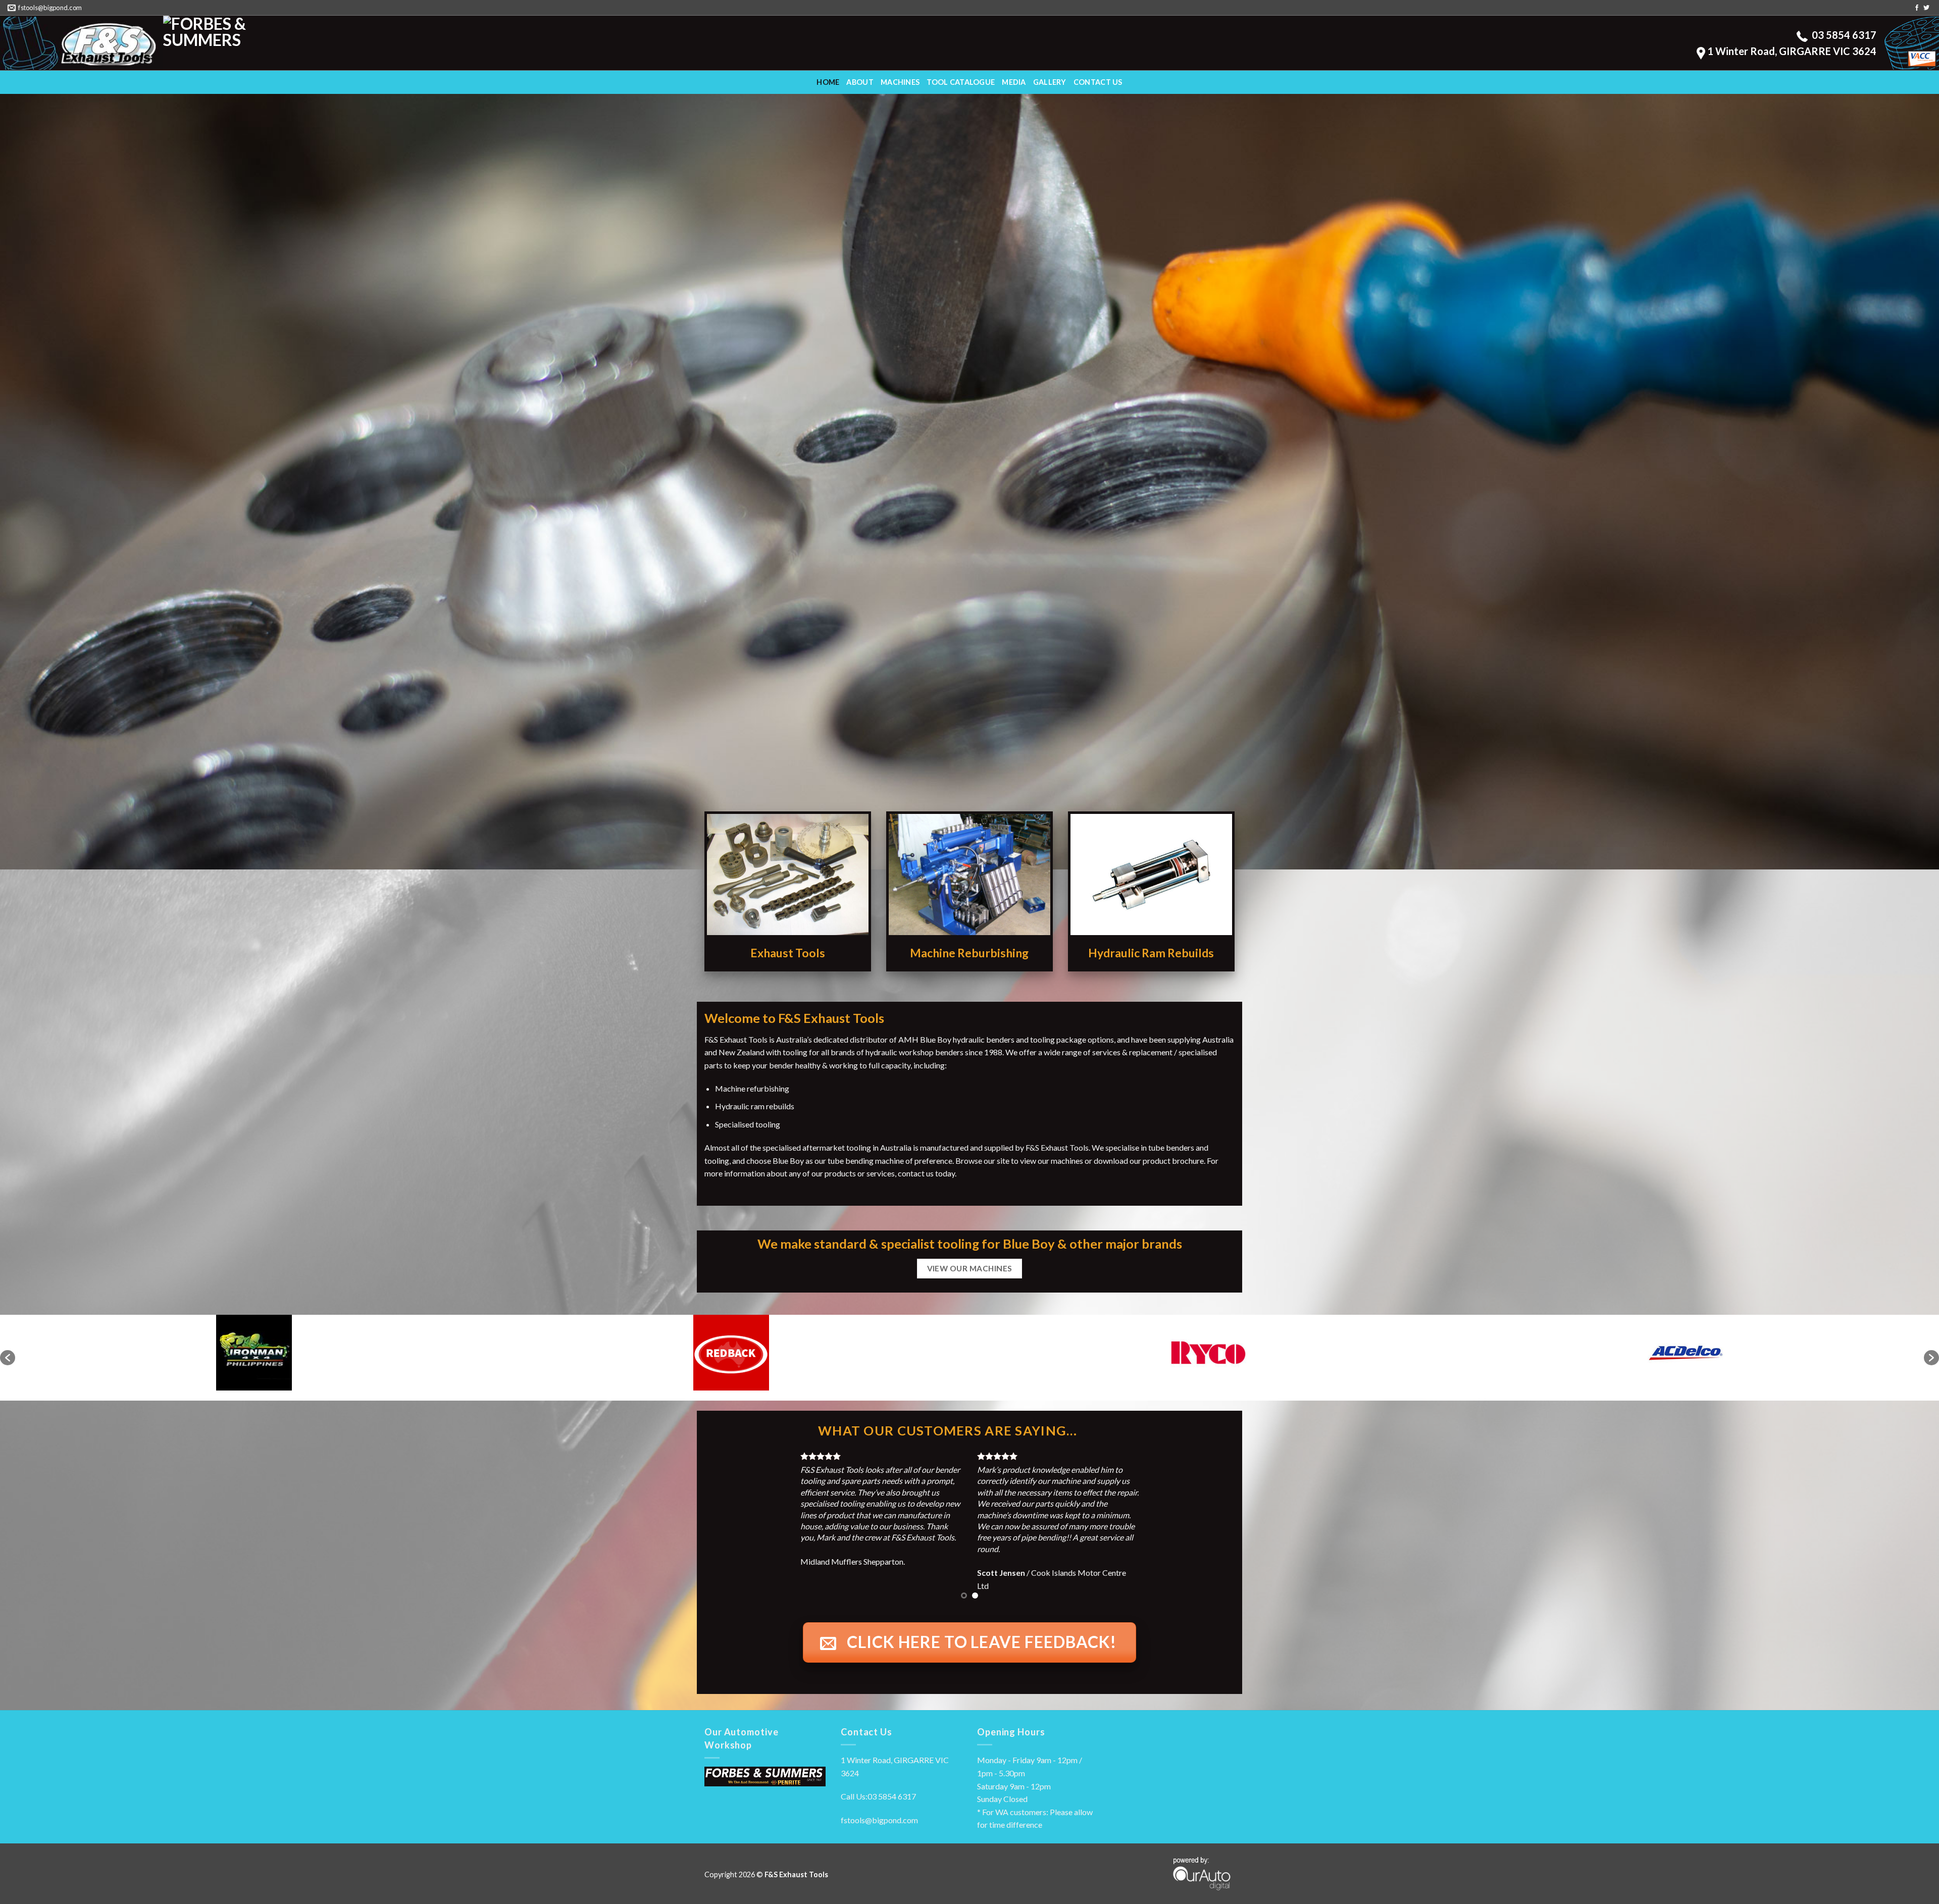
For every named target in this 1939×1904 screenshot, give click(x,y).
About (860, 82)
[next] (1211, 1516)
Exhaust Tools (788, 953)
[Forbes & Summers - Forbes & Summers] (245, 43)
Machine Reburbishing (969, 953)
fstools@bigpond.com (879, 1796)
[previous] (728, 1516)
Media (1014, 82)
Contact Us (1098, 82)
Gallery (1050, 82)
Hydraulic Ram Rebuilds (1151, 953)
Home (828, 82)
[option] (254, 1353)
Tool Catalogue (961, 82)
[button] (8, 1358)
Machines (900, 82)
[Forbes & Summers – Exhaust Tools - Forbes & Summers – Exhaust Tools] (82, 43)
